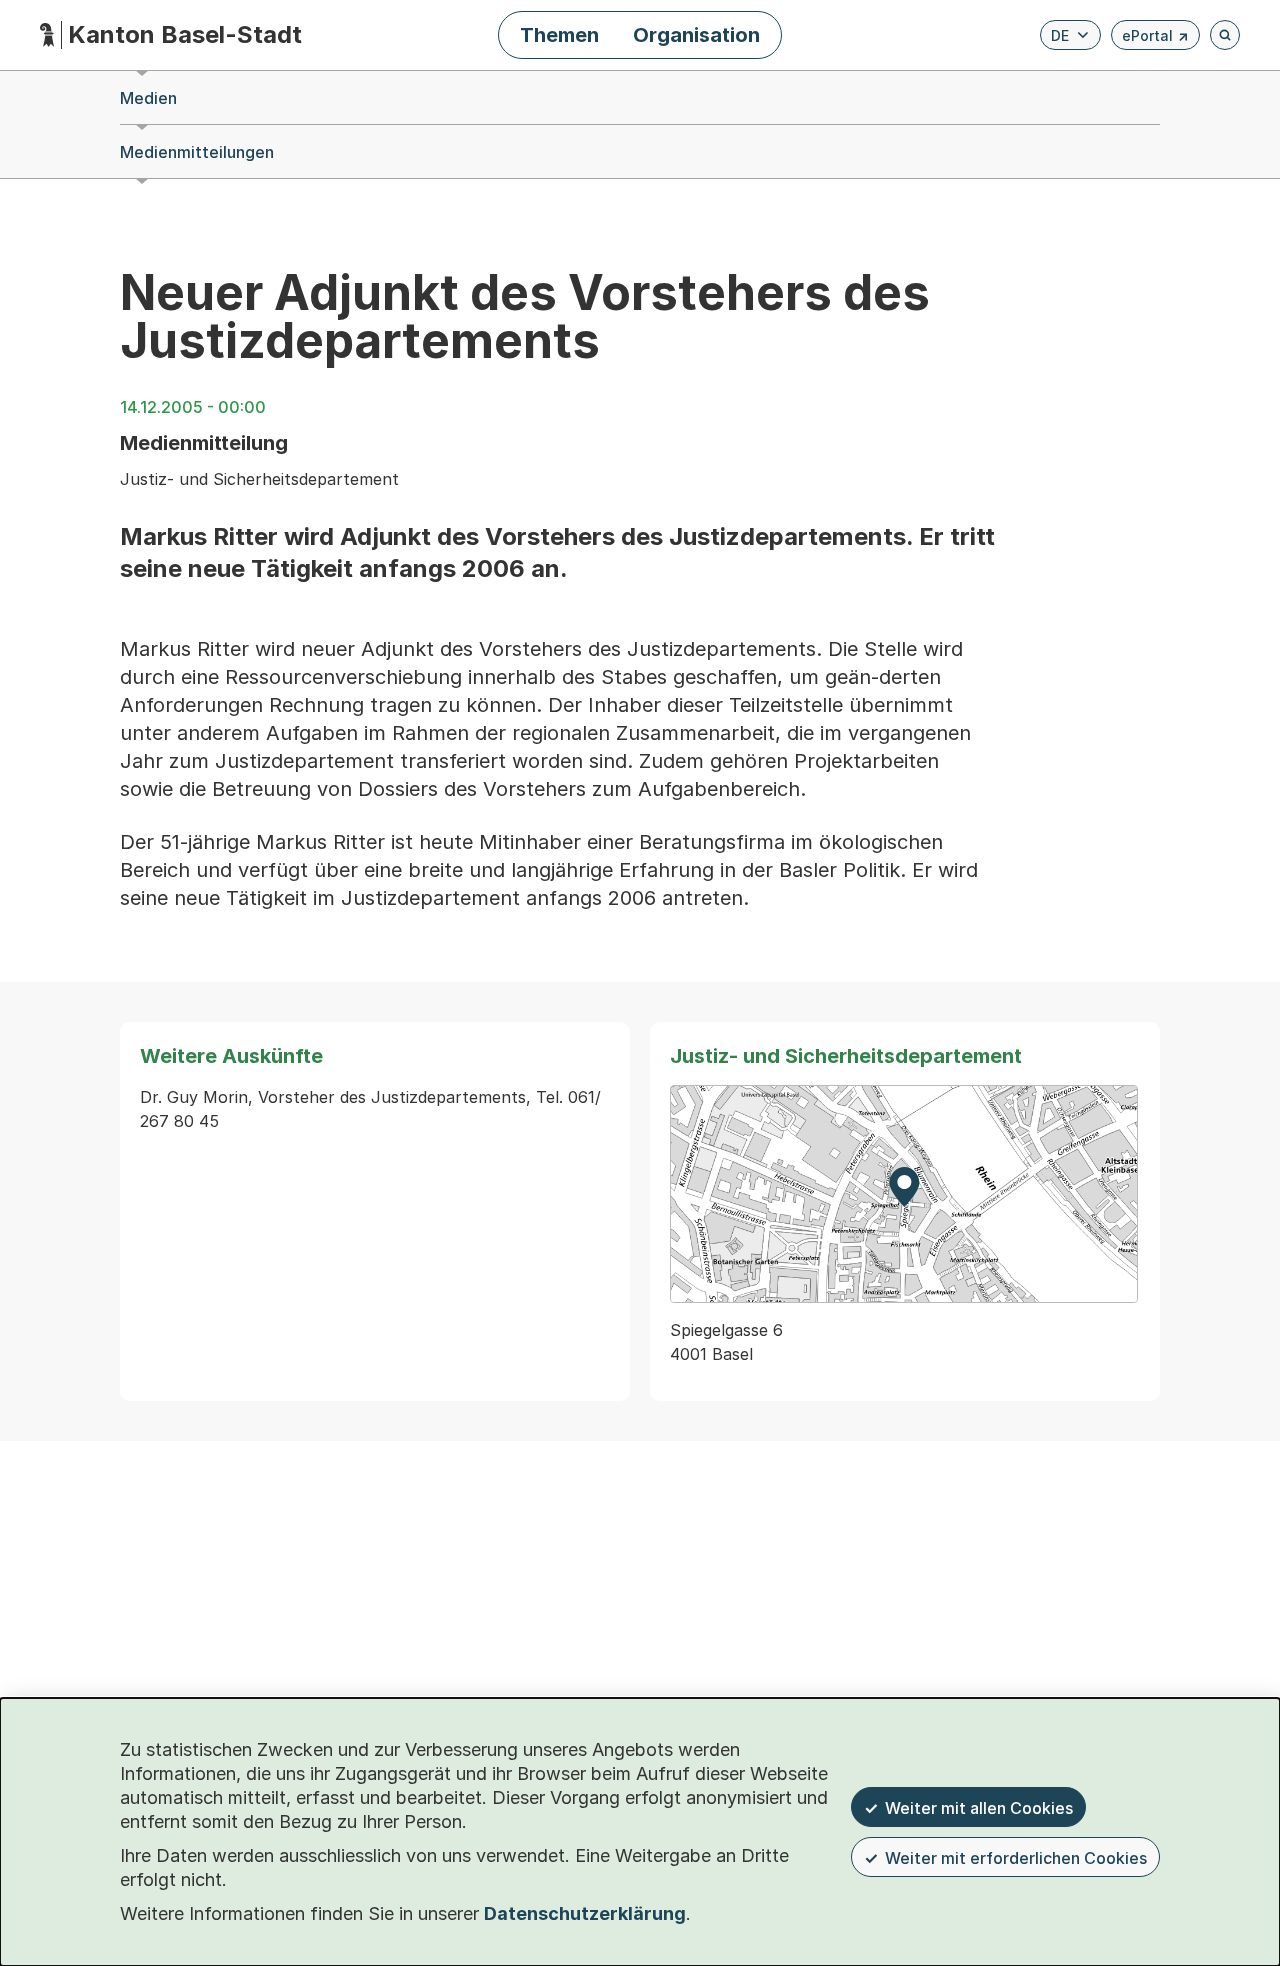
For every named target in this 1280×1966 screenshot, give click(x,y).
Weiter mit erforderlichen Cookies (1016, 1858)
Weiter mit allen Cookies (979, 1808)
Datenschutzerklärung (585, 1913)
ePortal (1155, 38)
